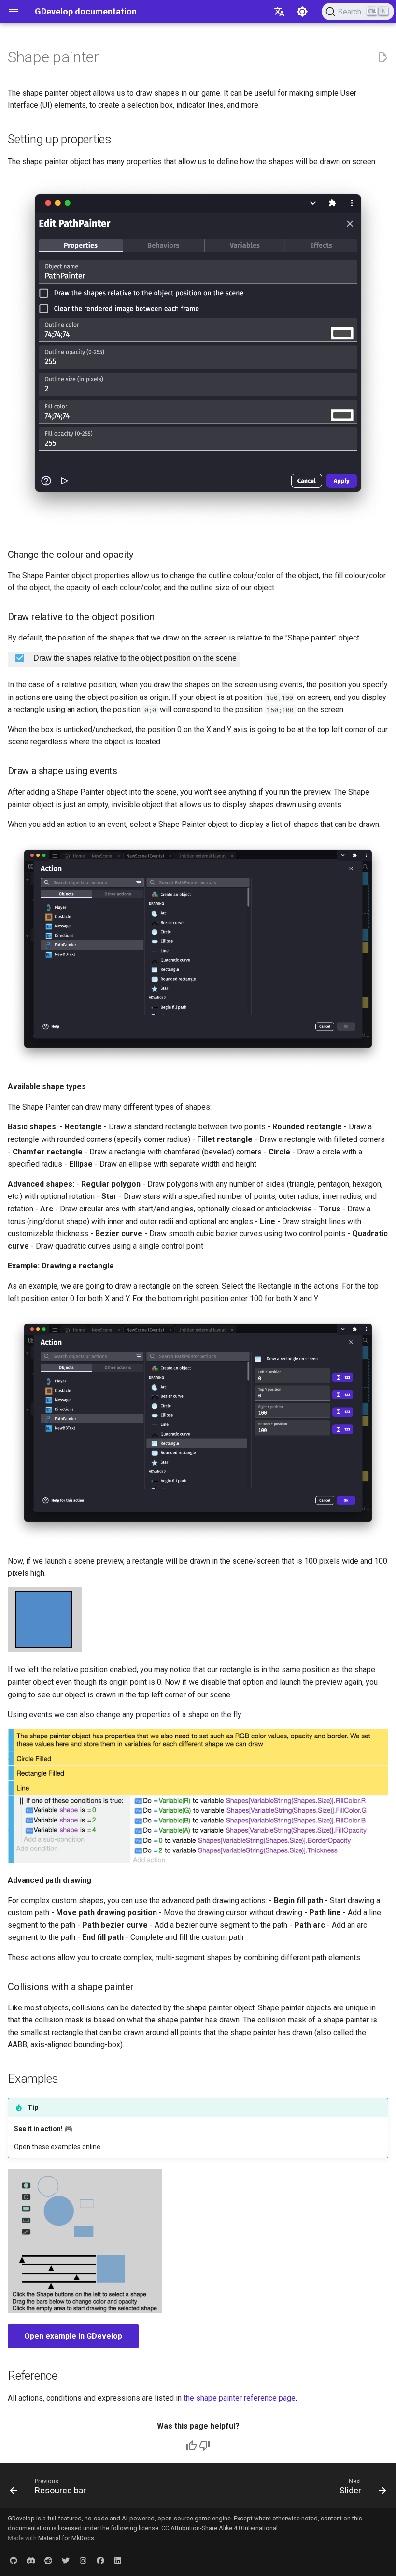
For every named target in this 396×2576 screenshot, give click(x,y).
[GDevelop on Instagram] (83, 2561)
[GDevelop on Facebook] (100, 2561)
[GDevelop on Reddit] (48, 2561)
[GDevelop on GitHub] (14, 2561)
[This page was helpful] (191, 2446)
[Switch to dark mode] (302, 12)
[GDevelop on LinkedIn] (118, 2561)
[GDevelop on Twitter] (66, 2561)
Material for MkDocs (66, 2538)
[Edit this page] (382, 57)
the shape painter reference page (240, 2398)
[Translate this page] (279, 12)
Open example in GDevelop (73, 2336)
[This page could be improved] (205, 2446)
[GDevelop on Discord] (31, 2561)
